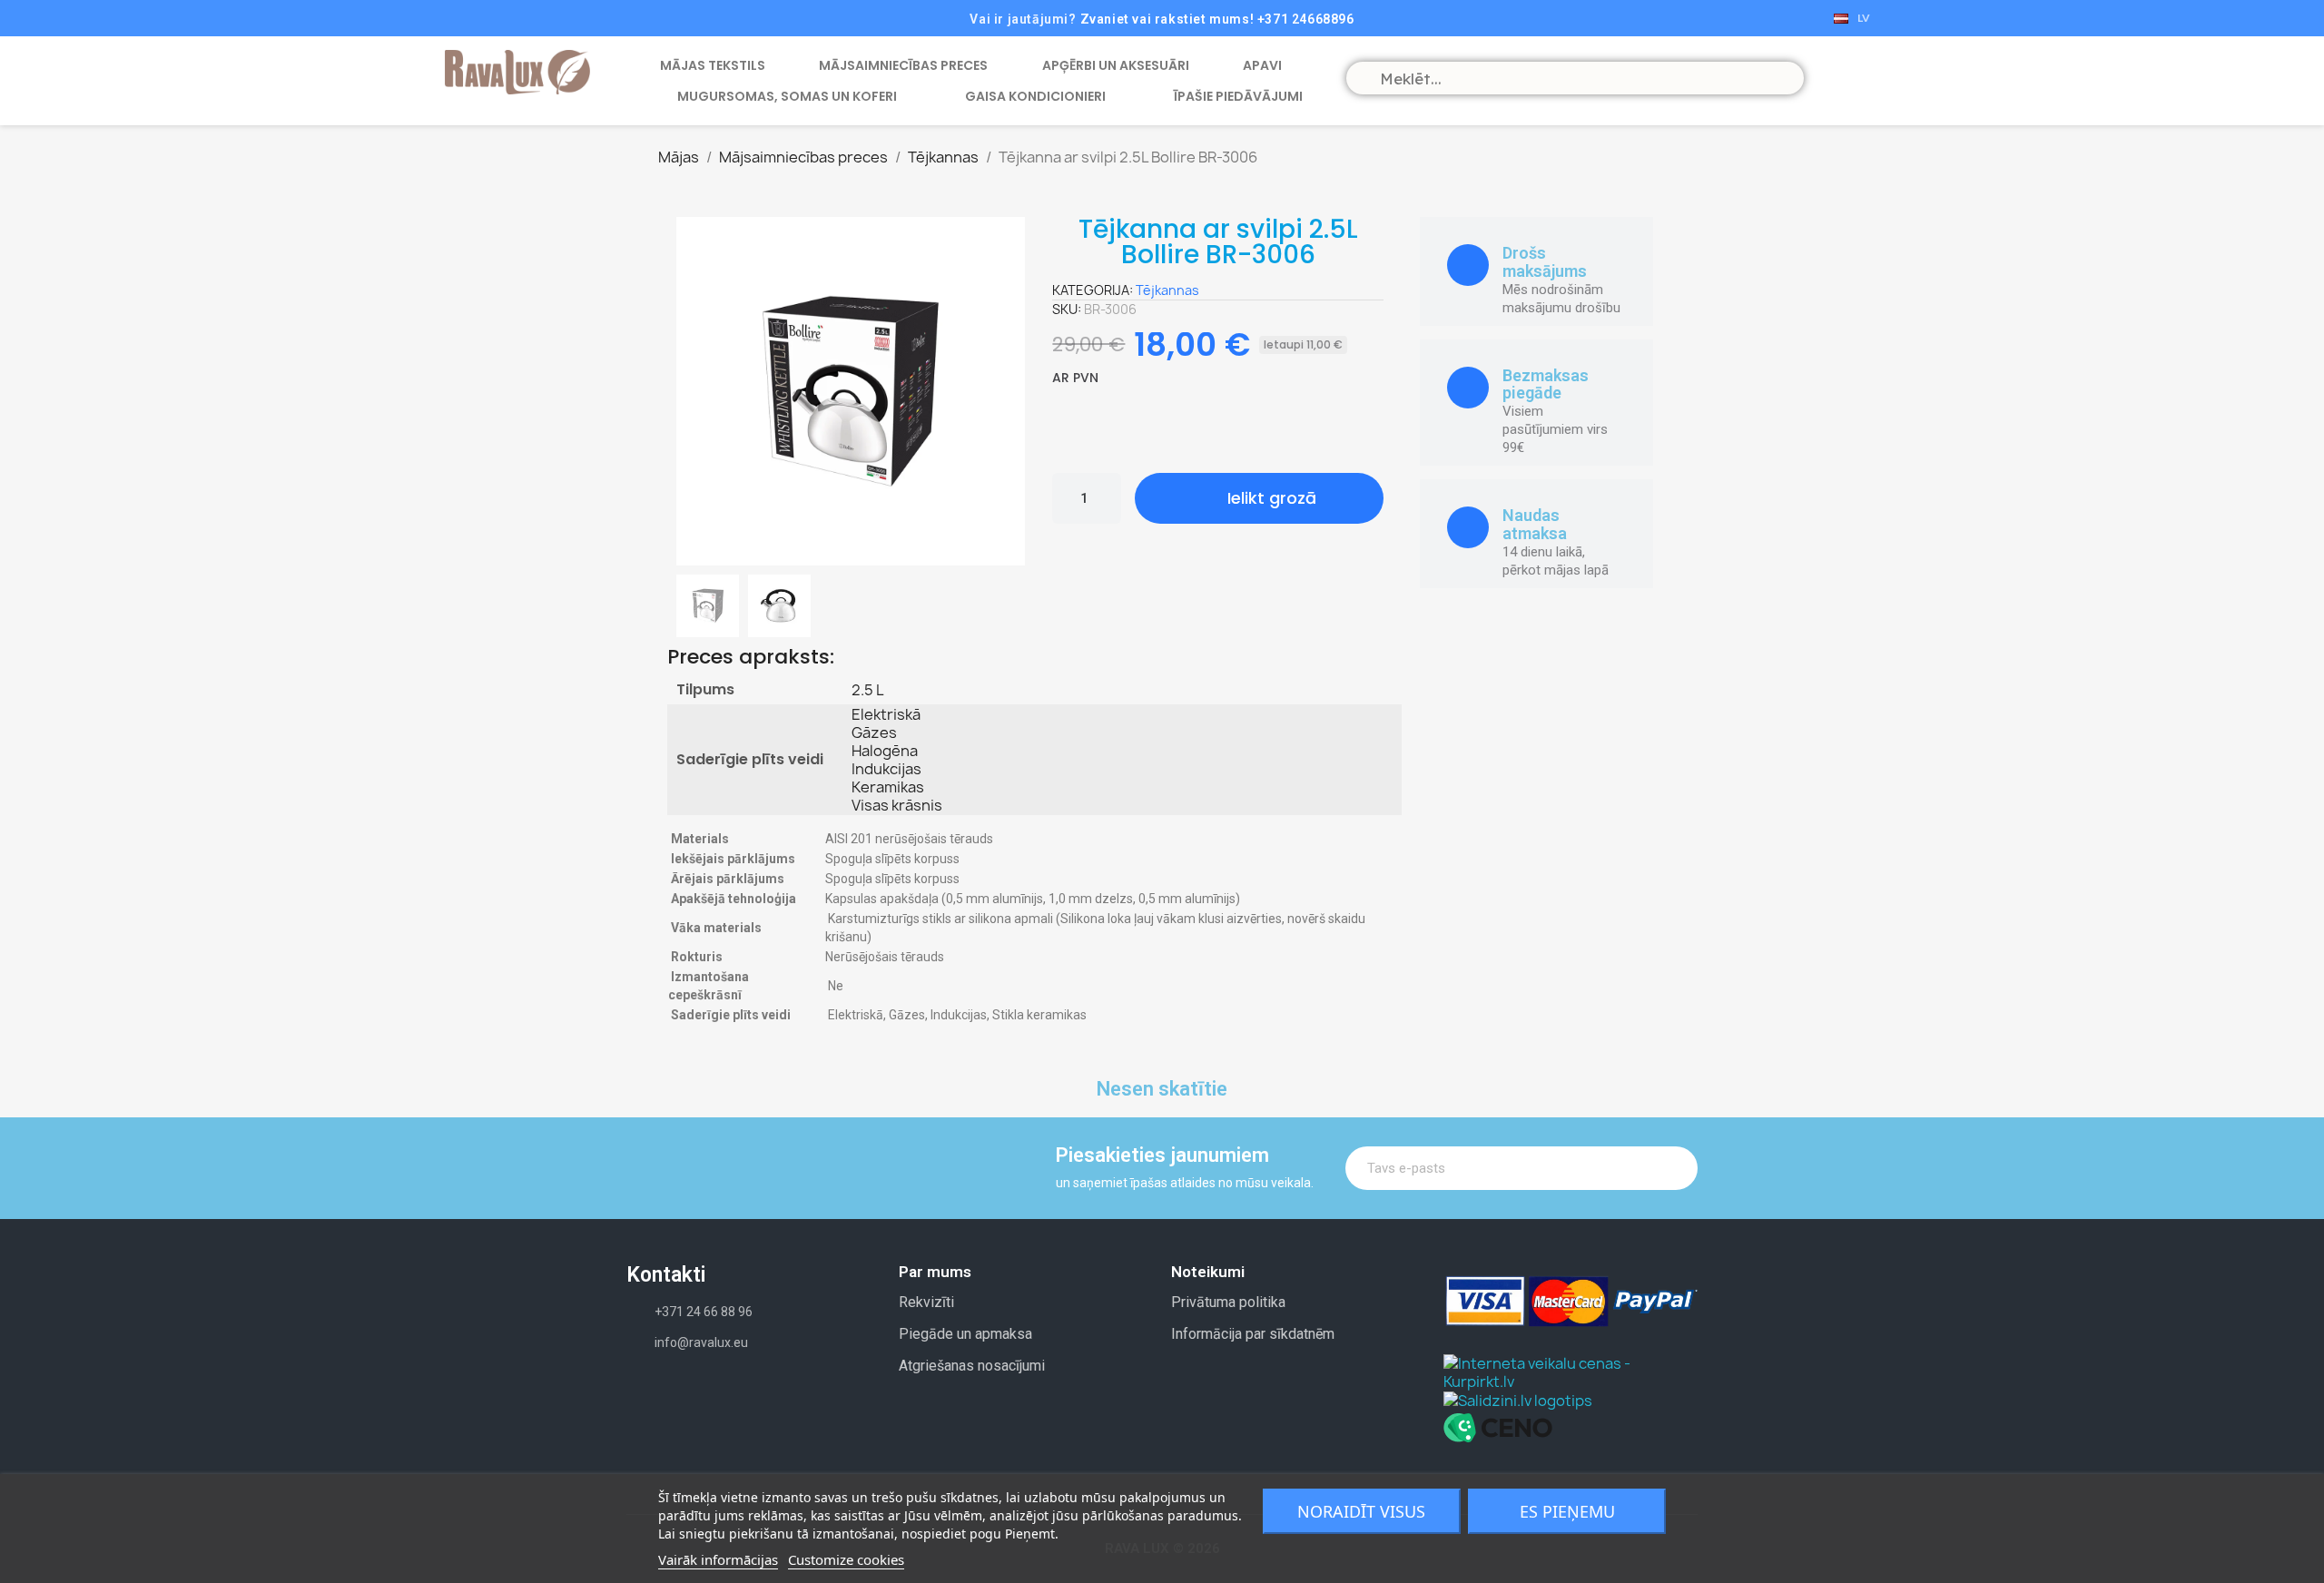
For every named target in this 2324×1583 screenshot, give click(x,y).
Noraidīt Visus (1361, 1511)
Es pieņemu (1567, 1511)
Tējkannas (1167, 290)
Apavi (1262, 65)
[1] (1672, 1168)
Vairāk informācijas (718, 1559)
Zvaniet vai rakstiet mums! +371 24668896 (1217, 19)
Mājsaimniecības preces (903, 65)
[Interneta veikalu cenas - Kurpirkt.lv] (1571, 1371)
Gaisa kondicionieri (1035, 96)
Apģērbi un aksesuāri (1116, 65)
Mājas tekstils (713, 65)
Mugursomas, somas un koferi (787, 96)
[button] (696, 391)
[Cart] (1834, 77)
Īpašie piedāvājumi (1238, 96)
